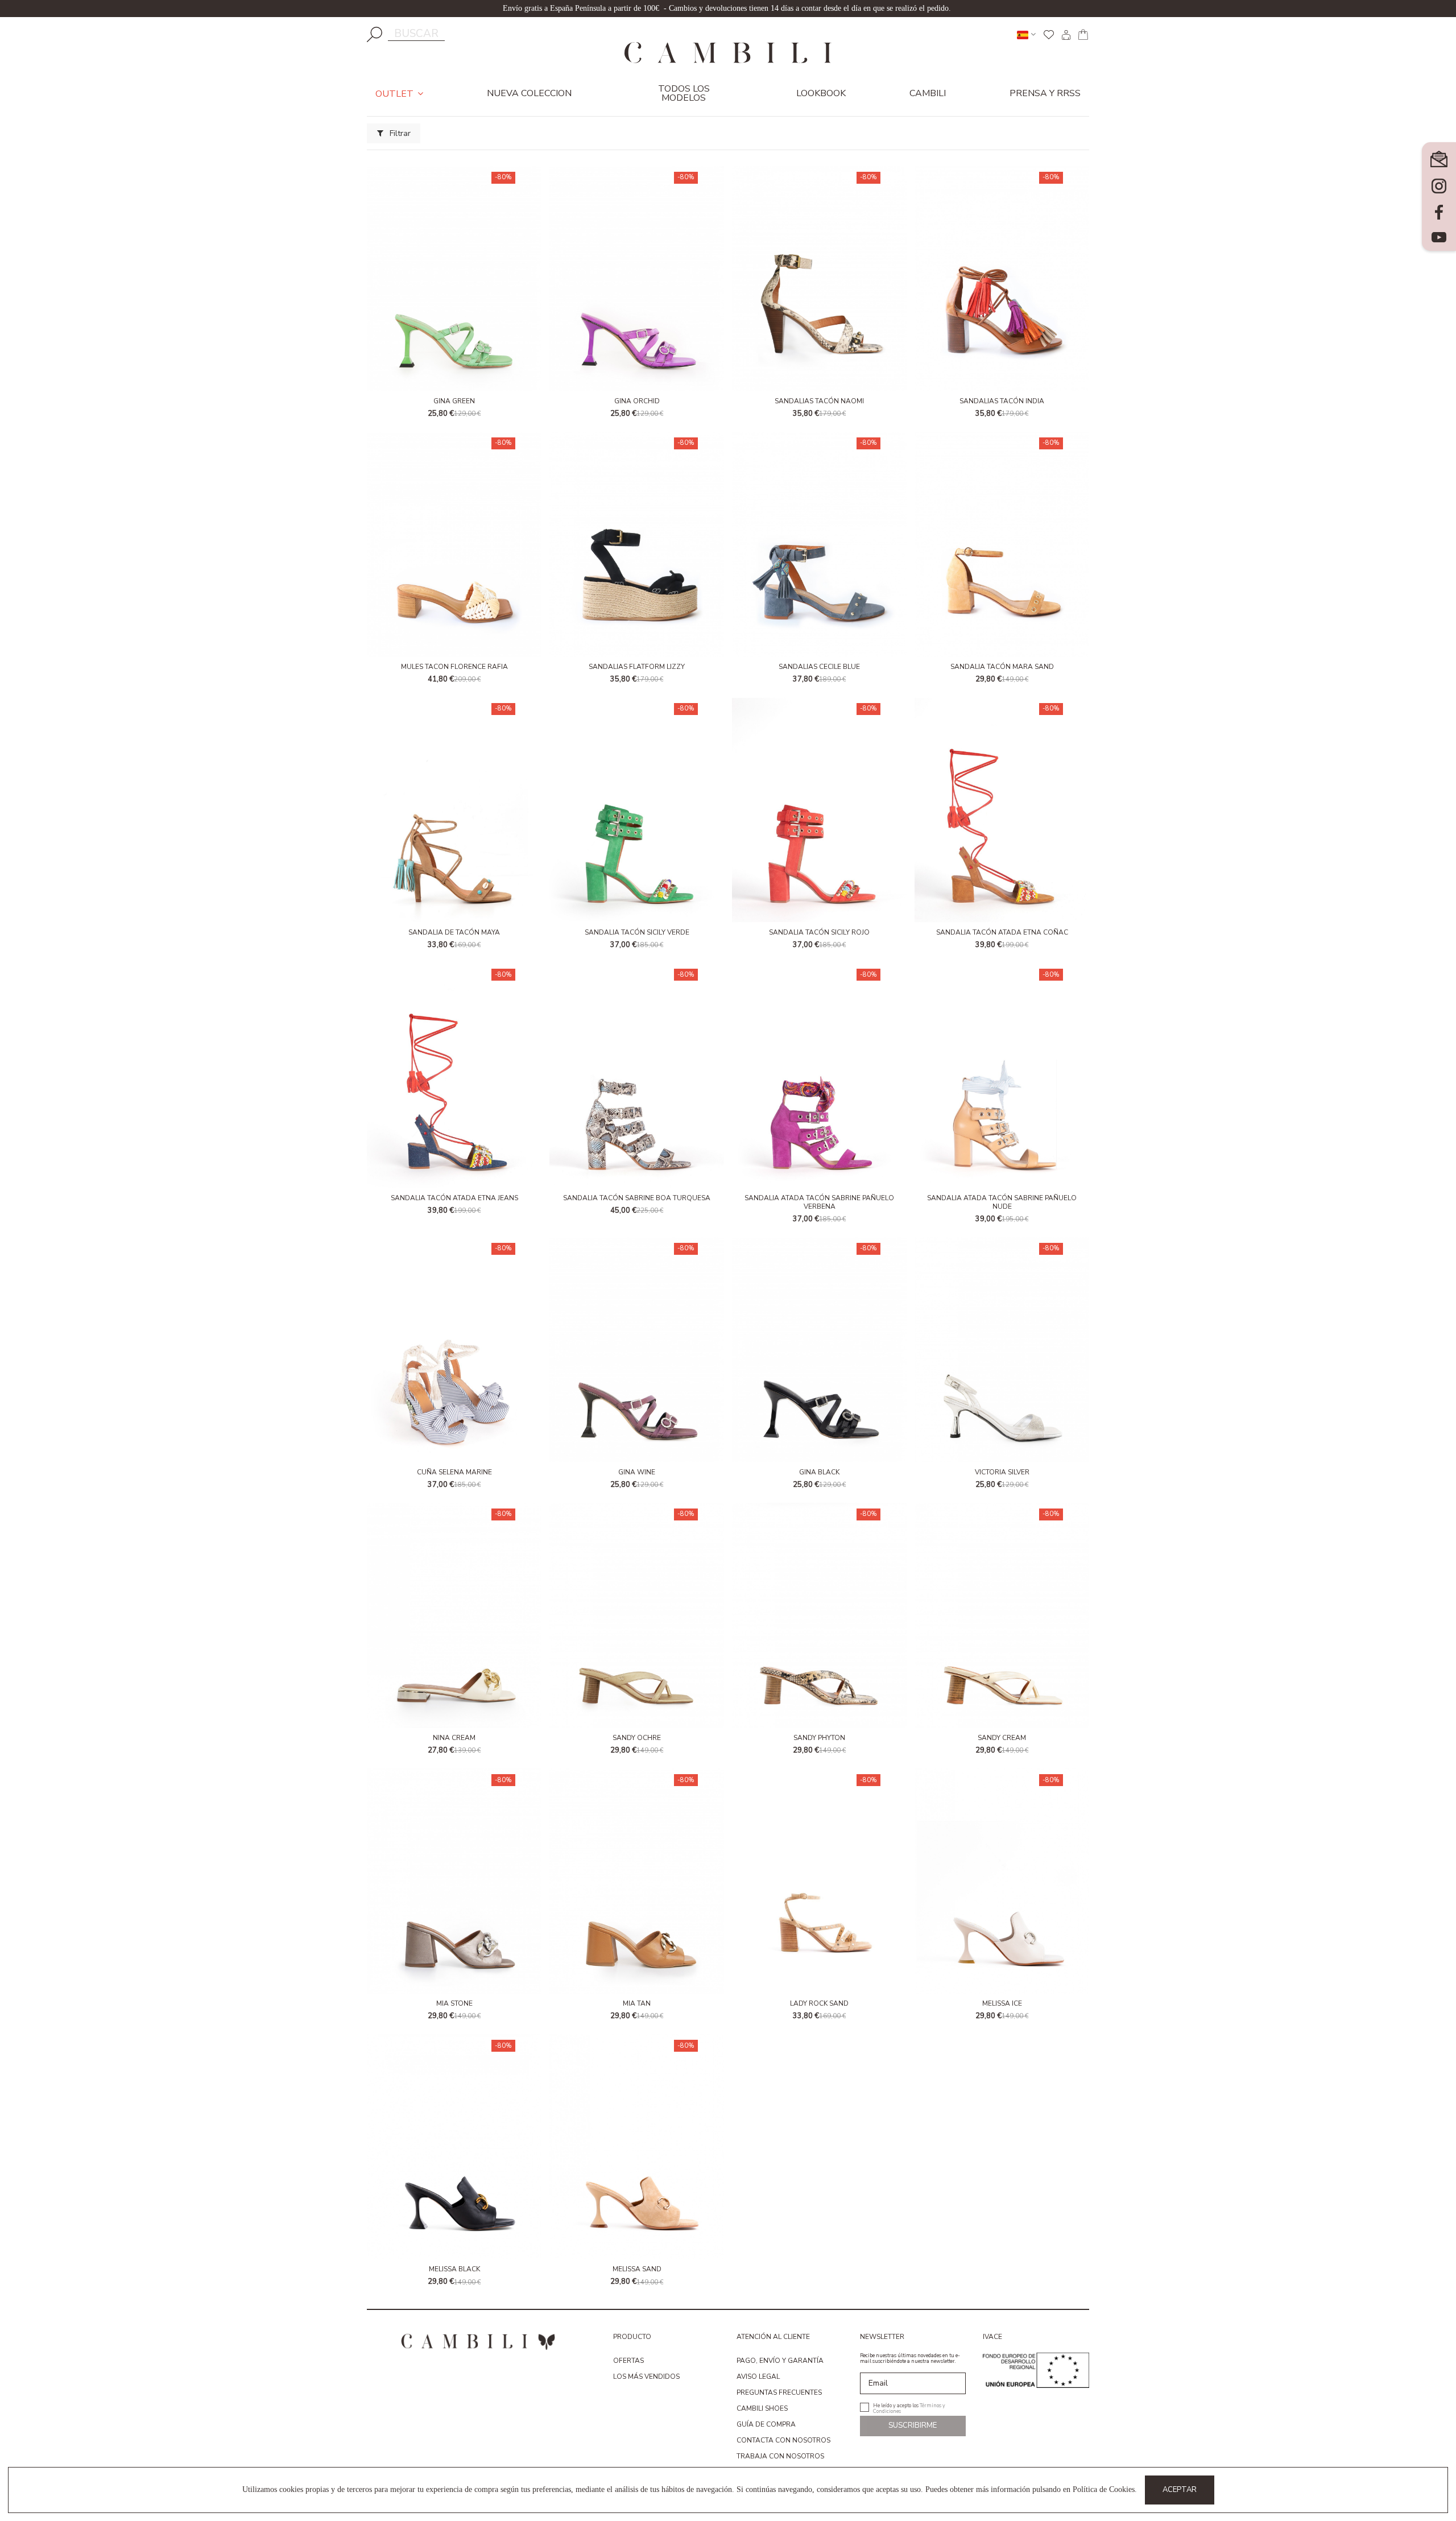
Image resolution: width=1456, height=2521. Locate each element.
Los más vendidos (646, 2377)
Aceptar (1180, 2490)
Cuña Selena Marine (454, 1472)
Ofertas (628, 2361)
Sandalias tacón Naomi (819, 401)
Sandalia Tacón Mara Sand (1002, 667)
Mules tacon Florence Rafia (454, 667)
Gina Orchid (637, 401)
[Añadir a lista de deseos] (454, 186)
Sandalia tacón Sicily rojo (819, 932)
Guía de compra (766, 2424)
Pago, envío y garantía (780, 2361)
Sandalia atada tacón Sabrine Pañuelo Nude (1002, 1202)
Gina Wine (637, 1472)
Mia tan (637, 2003)
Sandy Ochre (637, 1738)
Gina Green (454, 401)
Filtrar (399, 133)
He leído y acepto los (909, 2407)
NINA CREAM (454, 1738)
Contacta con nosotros (783, 2440)
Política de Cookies (1104, 2489)
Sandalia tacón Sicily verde (637, 932)
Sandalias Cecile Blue (819, 667)
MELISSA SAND (637, 2269)
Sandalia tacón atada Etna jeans (454, 1198)
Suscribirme (913, 2425)
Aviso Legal (758, 2377)
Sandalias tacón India (1002, 401)
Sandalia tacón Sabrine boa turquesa (637, 1198)
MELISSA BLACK (454, 2269)
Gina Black (819, 1472)
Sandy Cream (1002, 1738)
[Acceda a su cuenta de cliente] (1066, 35)
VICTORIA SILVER (1002, 1472)
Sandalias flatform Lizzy (637, 667)
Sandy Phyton (819, 1738)
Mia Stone (454, 2003)
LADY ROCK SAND (819, 2003)
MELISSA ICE (1002, 2003)
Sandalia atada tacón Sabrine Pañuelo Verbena (819, 1202)
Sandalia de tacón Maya (454, 932)
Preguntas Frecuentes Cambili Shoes (779, 2400)
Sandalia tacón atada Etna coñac (1002, 932)
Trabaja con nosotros (780, 2456)
